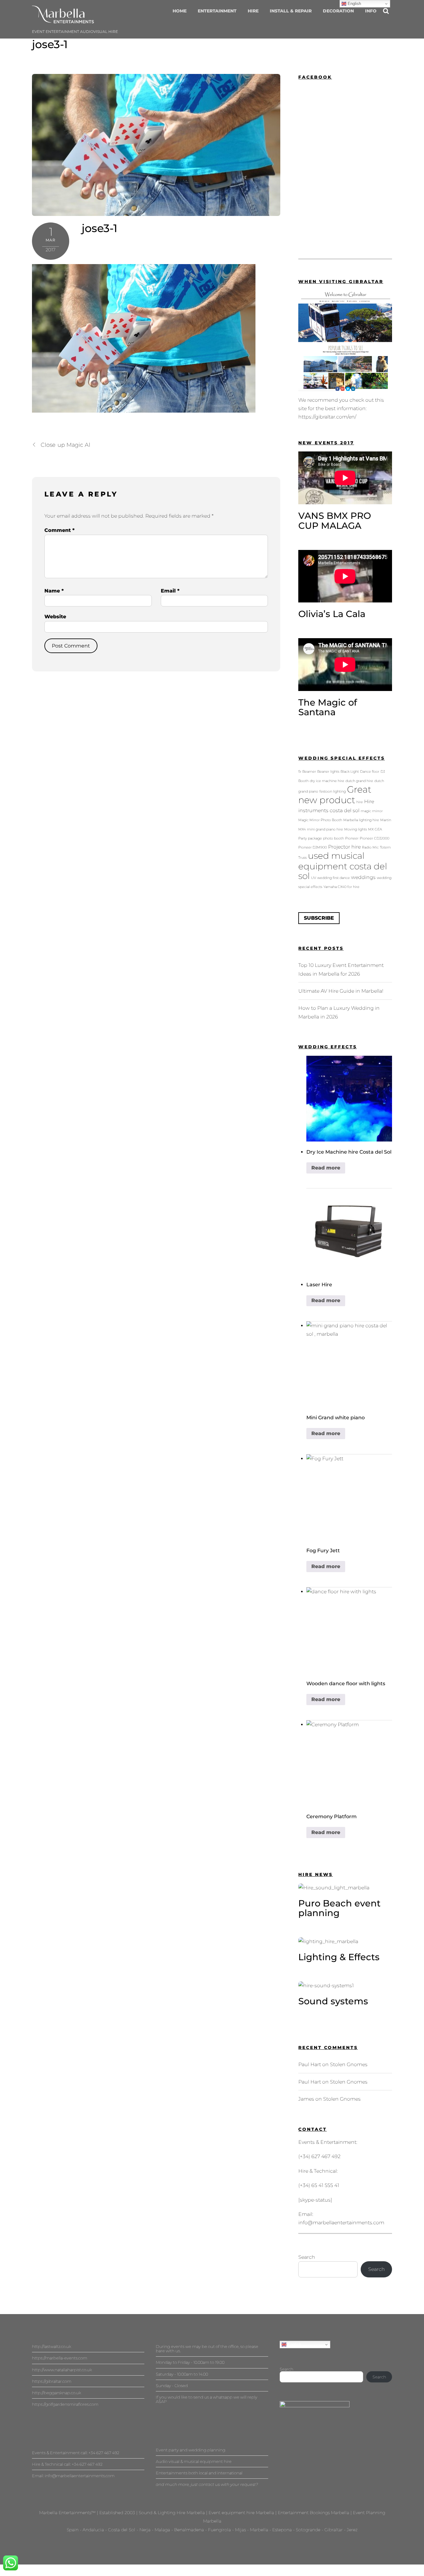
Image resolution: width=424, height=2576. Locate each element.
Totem (385, 847)
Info (371, 11)
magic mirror (372, 811)
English (294, 2344)
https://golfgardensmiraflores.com (65, 2404)
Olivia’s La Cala (332, 614)
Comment (59, 530)
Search (307, 2257)
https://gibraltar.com (52, 2381)
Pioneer (352, 838)
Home (180, 11)
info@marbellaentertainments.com (341, 2223)
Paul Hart (310, 2064)
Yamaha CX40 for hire (341, 887)
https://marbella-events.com (60, 2358)
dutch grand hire (359, 781)
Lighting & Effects (339, 1957)
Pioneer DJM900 (313, 847)
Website (55, 617)
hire (360, 802)
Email (170, 591)
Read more (326, 1168)
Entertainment (217, 11)
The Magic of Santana (328, 707)
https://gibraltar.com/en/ (327, 417)
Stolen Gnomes (349, 2064)
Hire (253, 11)
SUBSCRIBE (319, 918)
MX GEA (375, 829)
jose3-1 (50, 44)
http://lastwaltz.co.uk (52, 2346)
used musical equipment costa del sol (343, 866)
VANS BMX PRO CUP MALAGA (335, 521)
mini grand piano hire (325, 829)
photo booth (334, 838)
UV (313, 878)
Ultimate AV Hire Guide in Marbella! (341, 991)
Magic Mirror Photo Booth (320, 820)
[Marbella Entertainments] (63, 20)
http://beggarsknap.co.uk (56, 2393)
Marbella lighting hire (361, 820)
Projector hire (344, 847)
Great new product (335, 795)
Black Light (350, 772)
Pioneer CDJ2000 (374, 838)
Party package (310, 838)
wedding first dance (334, 878)
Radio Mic (370, 847)
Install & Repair (291, 11)
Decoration (338, 11)
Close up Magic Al (66, 445)
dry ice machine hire (327, 781)
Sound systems (333, 2001)
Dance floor (370, 772)
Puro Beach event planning (339, 1908)
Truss (302, 858)
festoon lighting (333, 792)
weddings (363, 877)
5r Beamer (307, 772)
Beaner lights (328, 772)
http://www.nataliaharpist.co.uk (62, 2370)
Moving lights (356, 829)
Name (54, 591)
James (306, 2099)
